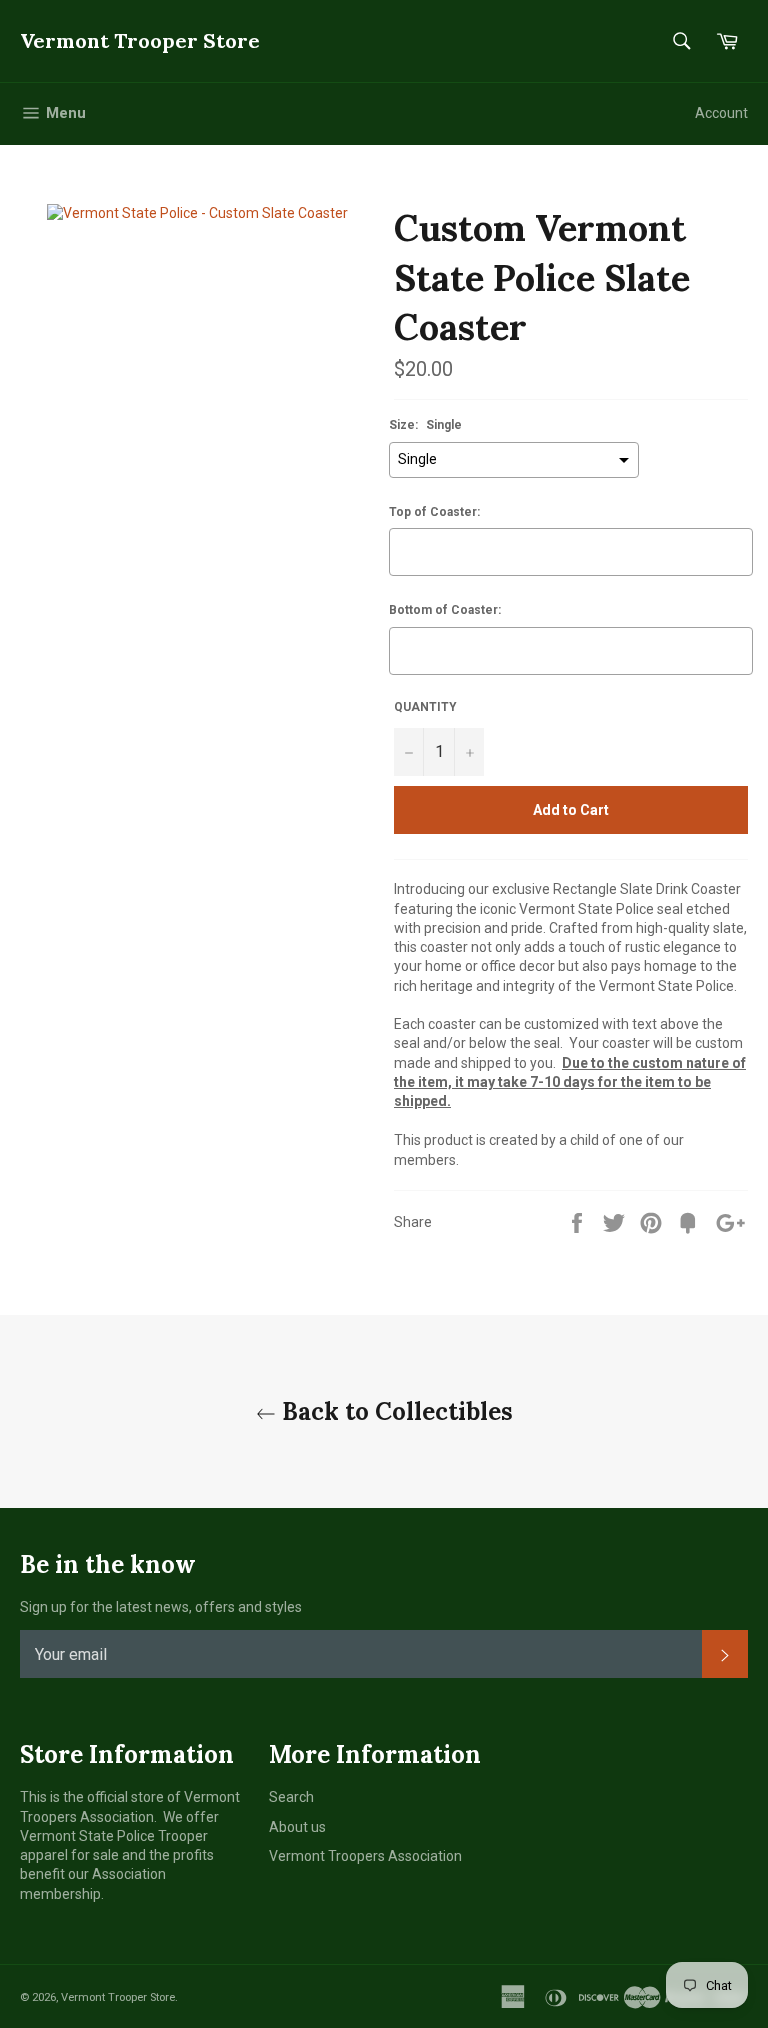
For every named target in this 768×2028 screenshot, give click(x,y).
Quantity (425, 707)
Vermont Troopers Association (365, 1856)
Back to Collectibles (394, 1411)
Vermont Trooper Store (140, 40)
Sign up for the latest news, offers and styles (161, 1607)
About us (297, 1827)
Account (721, 113)
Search (291, 1797)
